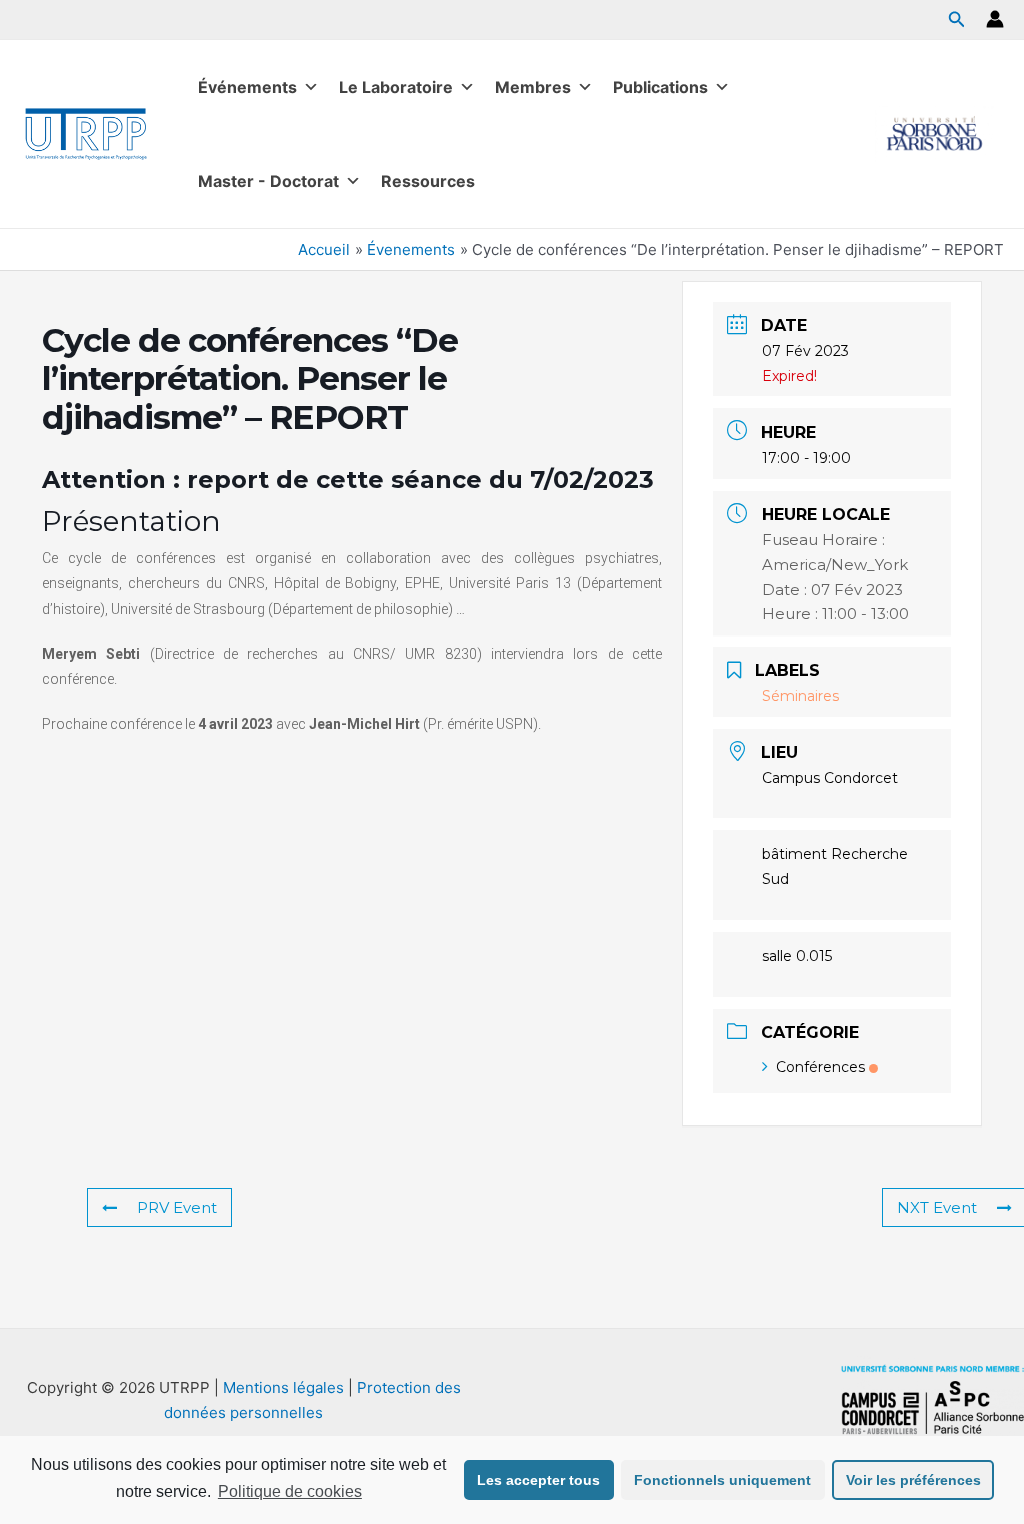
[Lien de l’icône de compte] (995, 19)
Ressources (428, 181)
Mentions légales (283, 1387)
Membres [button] (533, 87)
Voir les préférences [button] (913, 1480)
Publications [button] (660, 87)
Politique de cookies (290, 1491)
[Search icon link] (957, 21)
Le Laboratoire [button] (396, 87)
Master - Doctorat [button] (268, 181)
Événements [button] (247, 87)
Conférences (820, 1067)
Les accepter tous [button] (538, 1480)
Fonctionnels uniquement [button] (722, 1480)
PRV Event (177, 1207)
